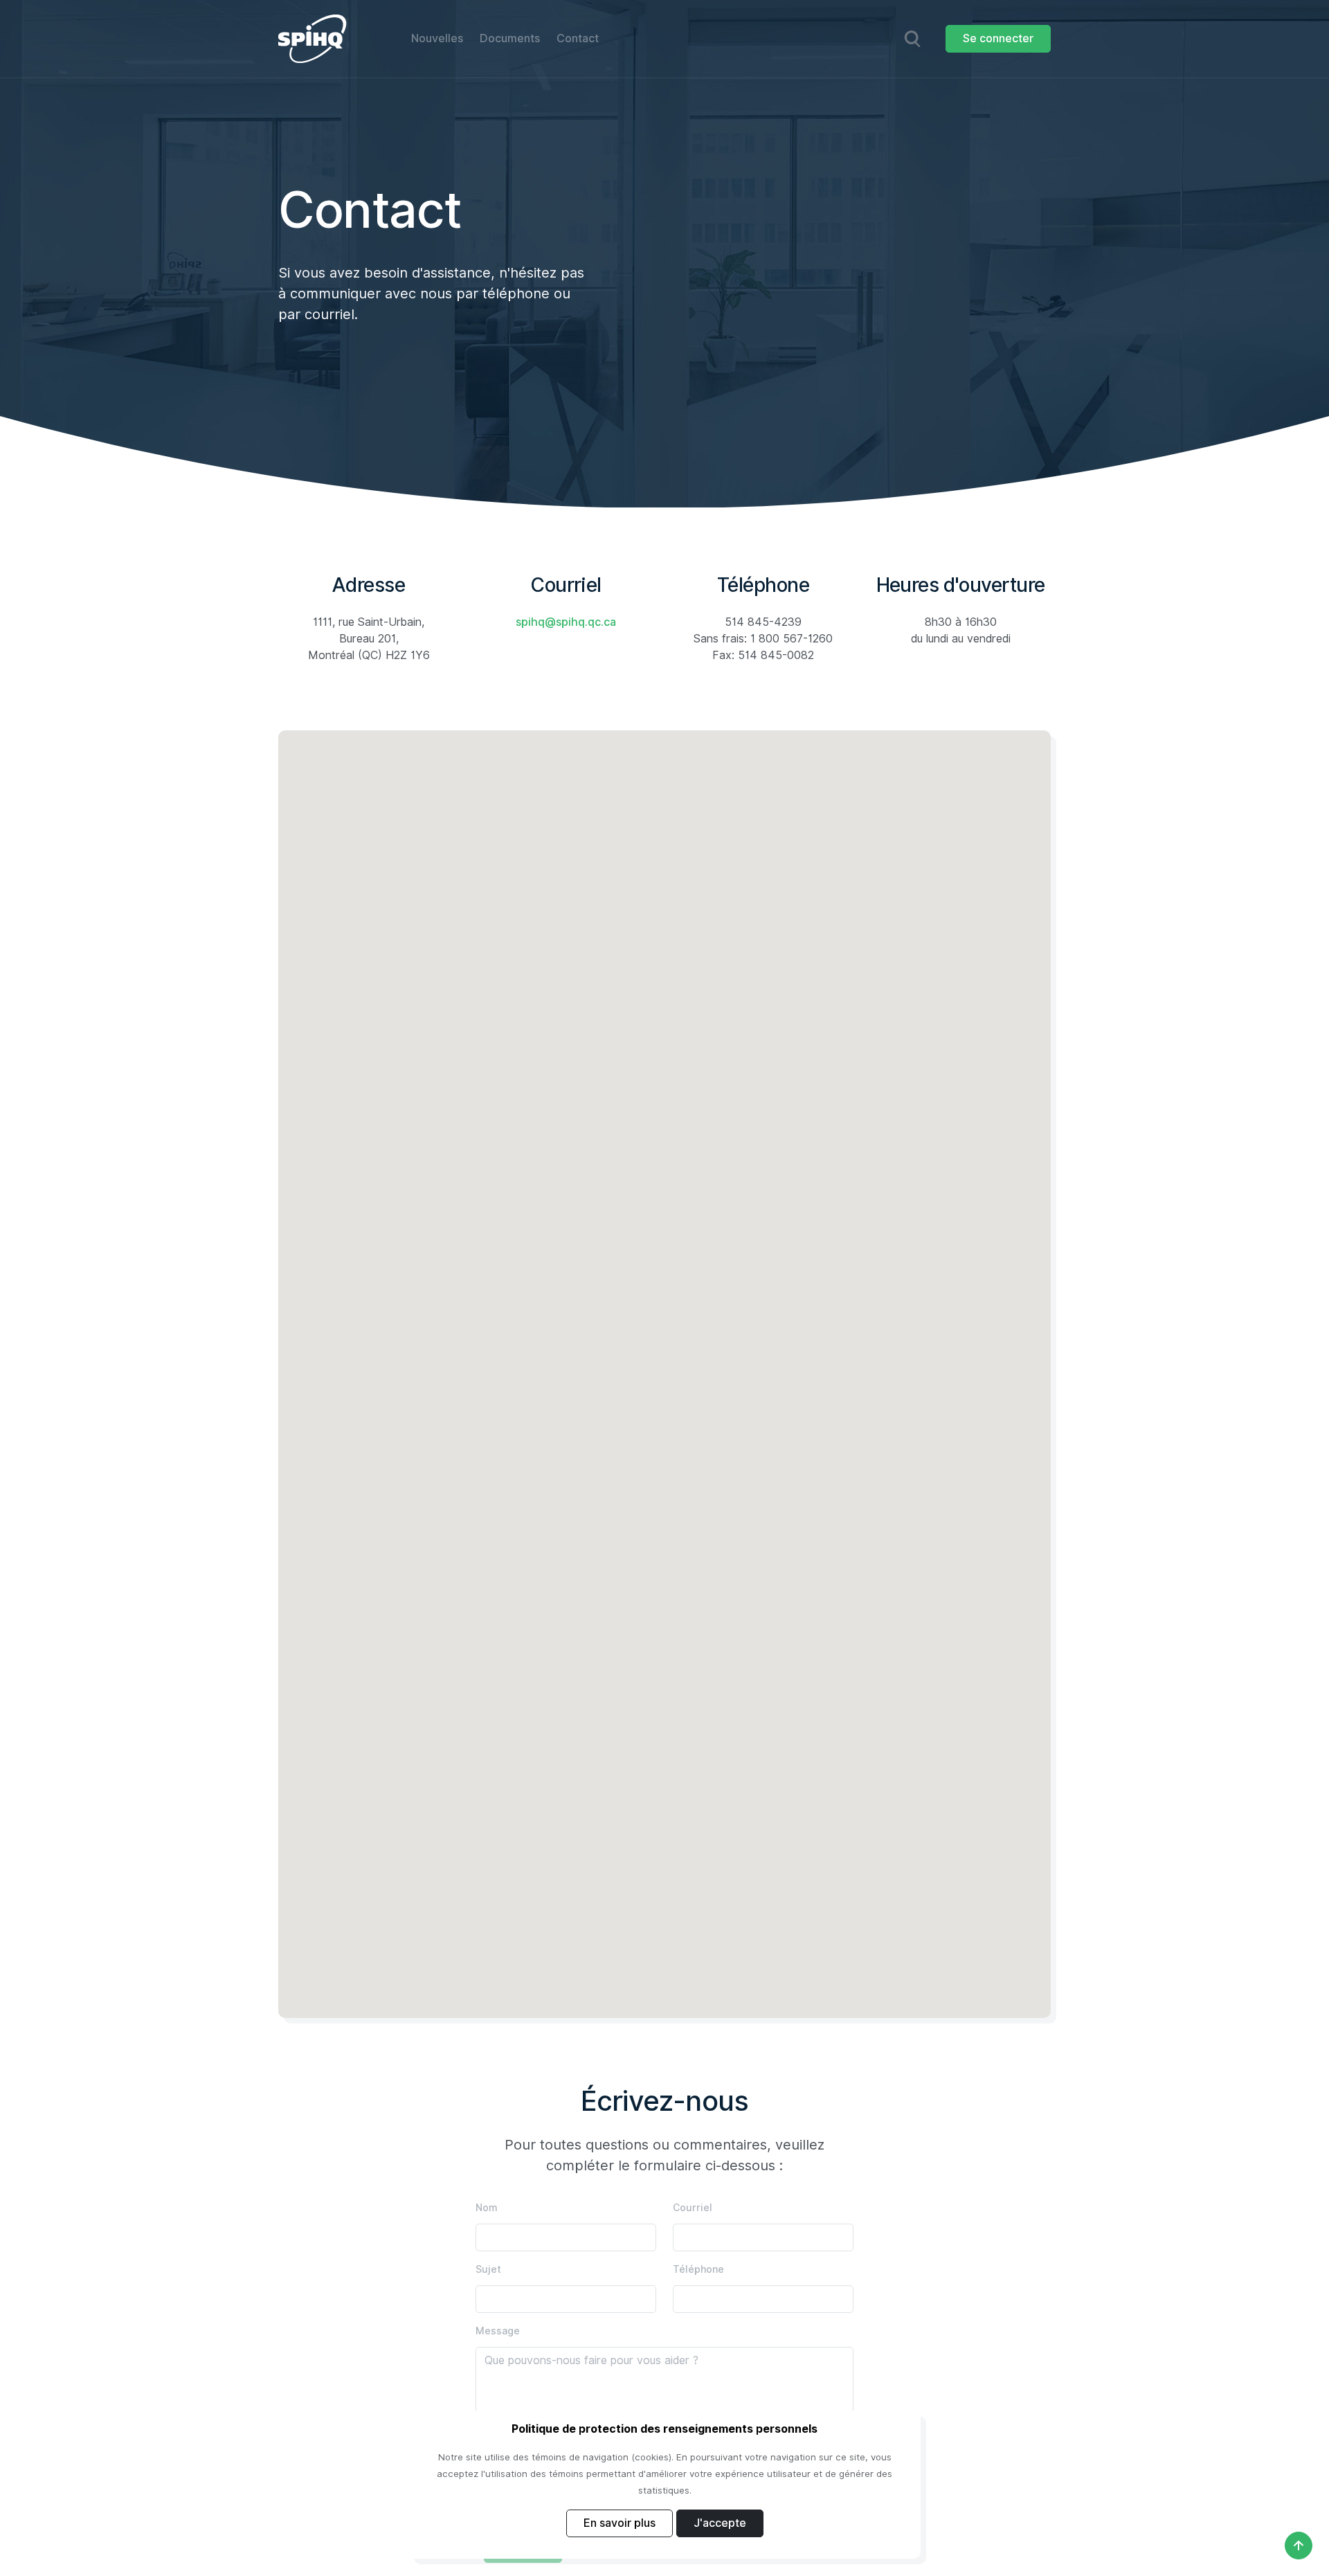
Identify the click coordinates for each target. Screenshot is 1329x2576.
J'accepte (720, 2523)
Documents (510, 38)
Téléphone (698, 2269)
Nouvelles (437, 38)
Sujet (488, 2269)
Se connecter (998, 38)
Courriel (693, 2208)
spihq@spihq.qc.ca (566, 622)
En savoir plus (620, 2523)
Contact (578, 38)
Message (498, 2331)
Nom (487, 2208)
